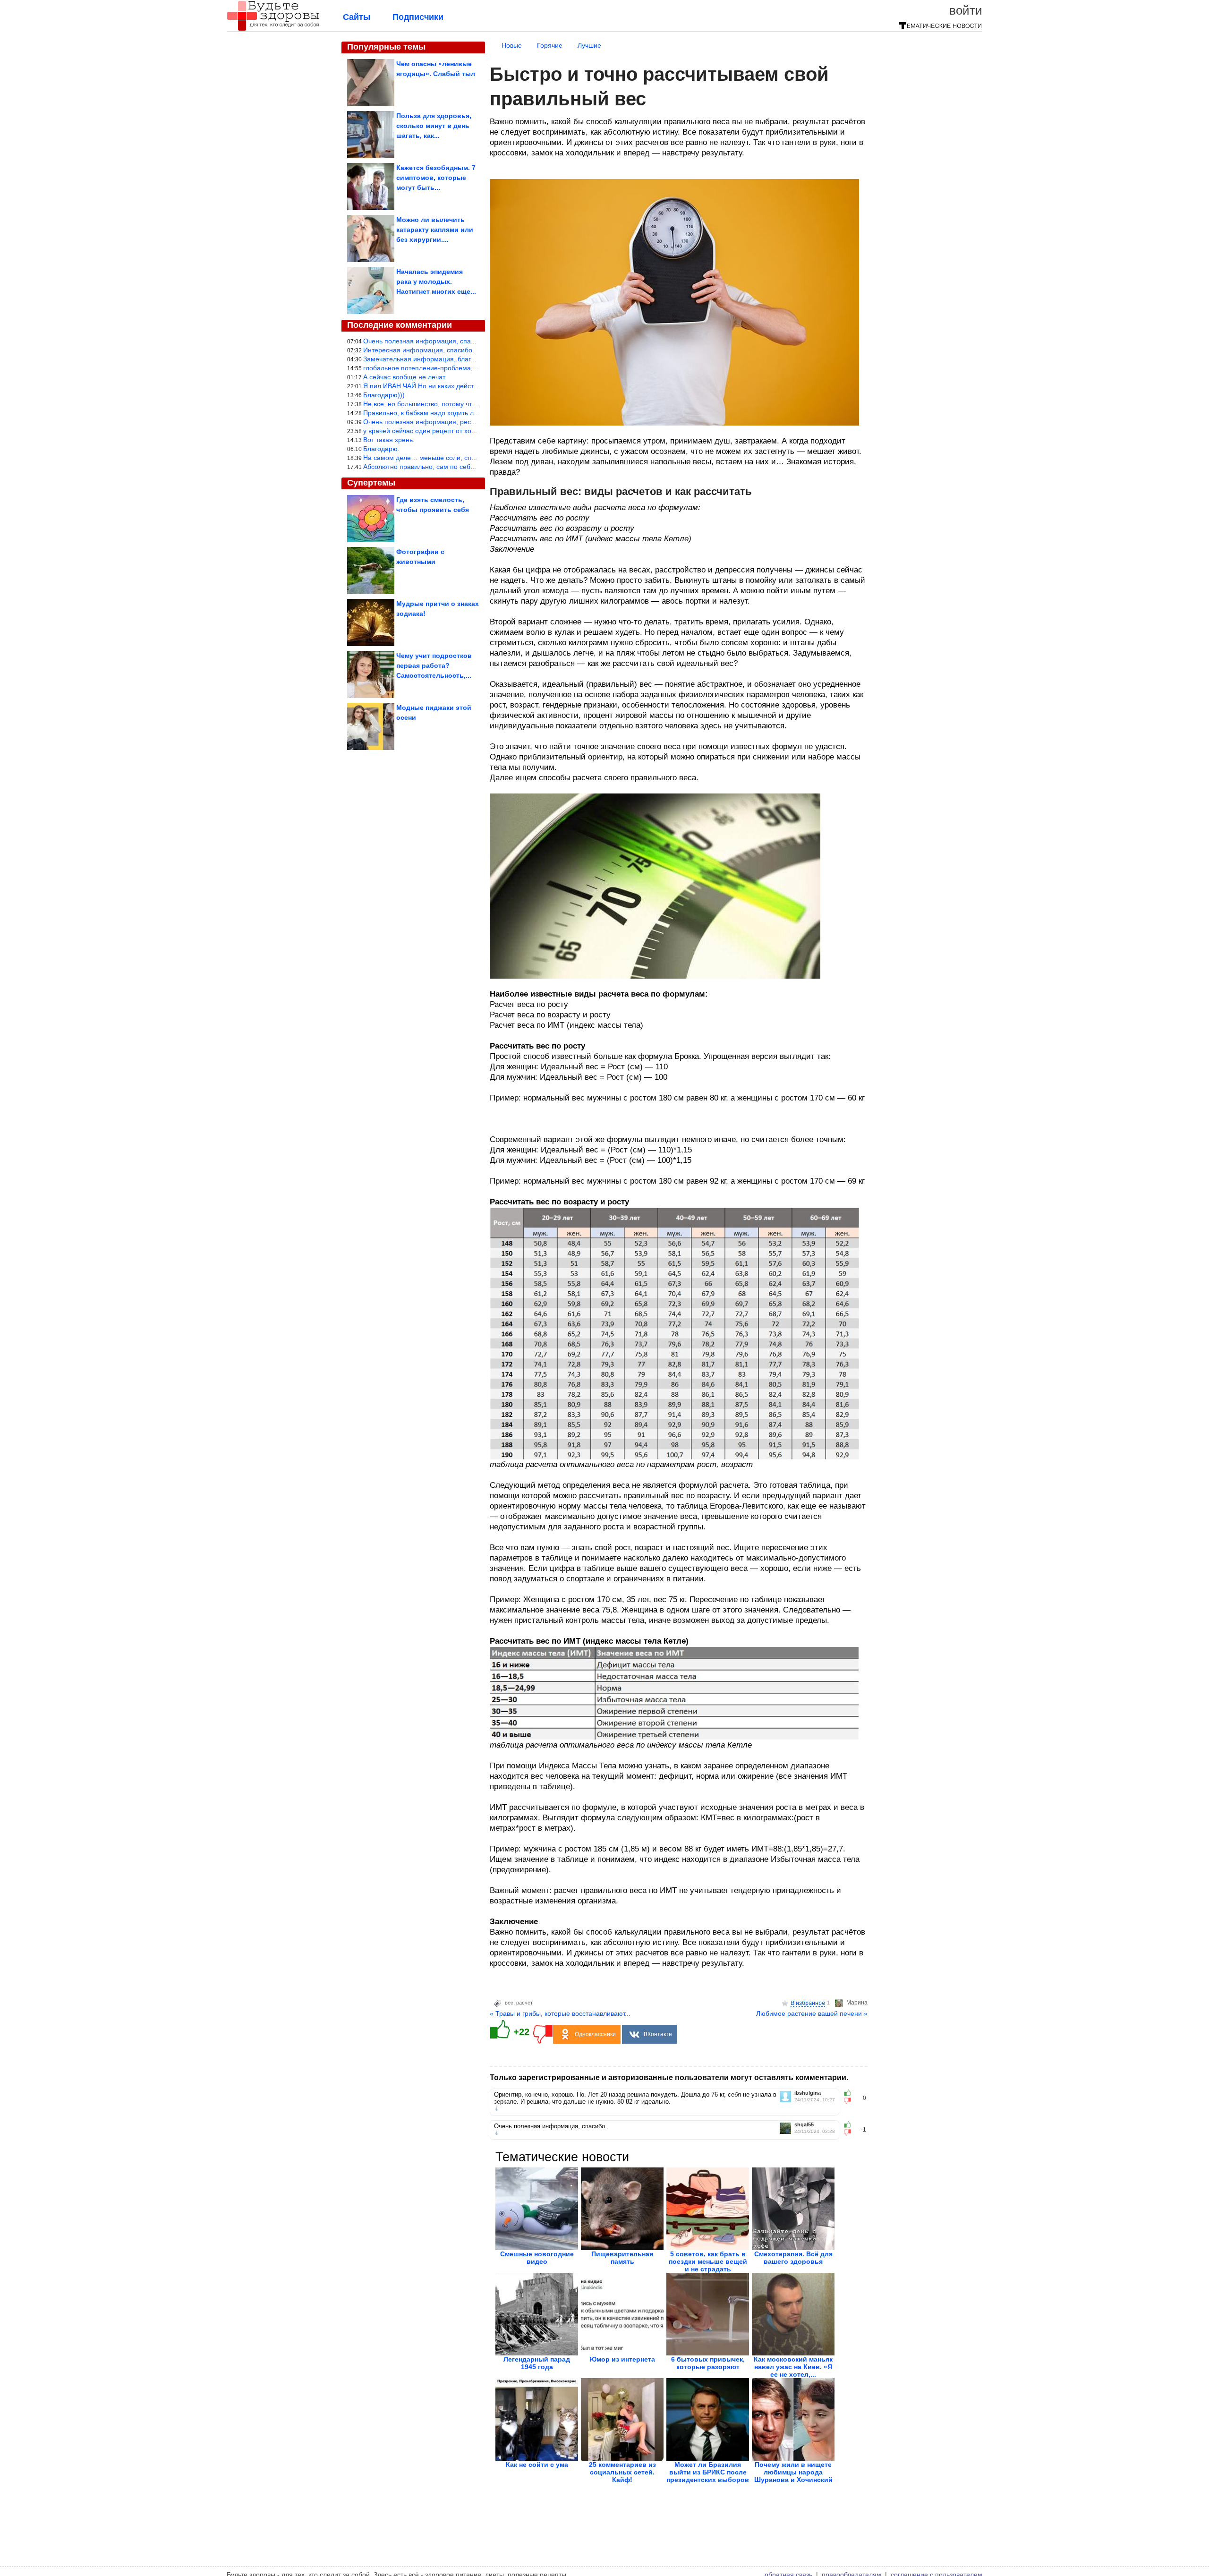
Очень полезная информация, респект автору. (436, 422)
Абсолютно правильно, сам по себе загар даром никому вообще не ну (473, 467)
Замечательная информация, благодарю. (428, 359)
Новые (512, 45)
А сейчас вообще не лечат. (405, 377)
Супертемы (371, 483)
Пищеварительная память (622, 2258)
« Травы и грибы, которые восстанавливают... (560, 2013)
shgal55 (804, 2125)
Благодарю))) (384, 395)
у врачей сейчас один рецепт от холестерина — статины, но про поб (470, 431)
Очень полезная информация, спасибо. (425, 341)
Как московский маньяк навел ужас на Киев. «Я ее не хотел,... (793, 2367)
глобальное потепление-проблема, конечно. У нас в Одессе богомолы (473, 368)
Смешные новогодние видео (537, 2258)
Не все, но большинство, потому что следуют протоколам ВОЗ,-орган (471, 404)
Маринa (857, 2003)
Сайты (357, 17)
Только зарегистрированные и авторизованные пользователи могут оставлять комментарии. (669, 2077)
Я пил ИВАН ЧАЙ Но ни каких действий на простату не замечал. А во (470, 386)
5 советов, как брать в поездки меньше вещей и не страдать (708, 2261)
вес (509, 2003)
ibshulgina (808, 2093)
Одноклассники (595, 2034)
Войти (966, 10)
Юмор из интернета (622, 2359)
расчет (524, 2003)
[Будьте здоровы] (273, 29)
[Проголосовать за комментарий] (850, 2101)
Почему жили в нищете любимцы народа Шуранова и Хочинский (793, 2472)
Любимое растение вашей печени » (812, 2013)
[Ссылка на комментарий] (497, 2109)
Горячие (550, 45)
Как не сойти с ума (537, 2465)
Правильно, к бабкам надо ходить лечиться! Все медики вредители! (468, 413)
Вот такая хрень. (389, 440)
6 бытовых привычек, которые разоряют (708, 2363)
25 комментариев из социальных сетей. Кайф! (622, 2472)
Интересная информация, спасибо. (419, 350)
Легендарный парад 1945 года (537, 2363)
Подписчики (418, 17)
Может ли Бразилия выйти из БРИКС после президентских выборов (708, 2472)
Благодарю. (381, 449)
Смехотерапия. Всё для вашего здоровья (793, 2258)
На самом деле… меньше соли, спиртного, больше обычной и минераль (477, 458)
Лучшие (589, 45)
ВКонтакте (658, 2034)
